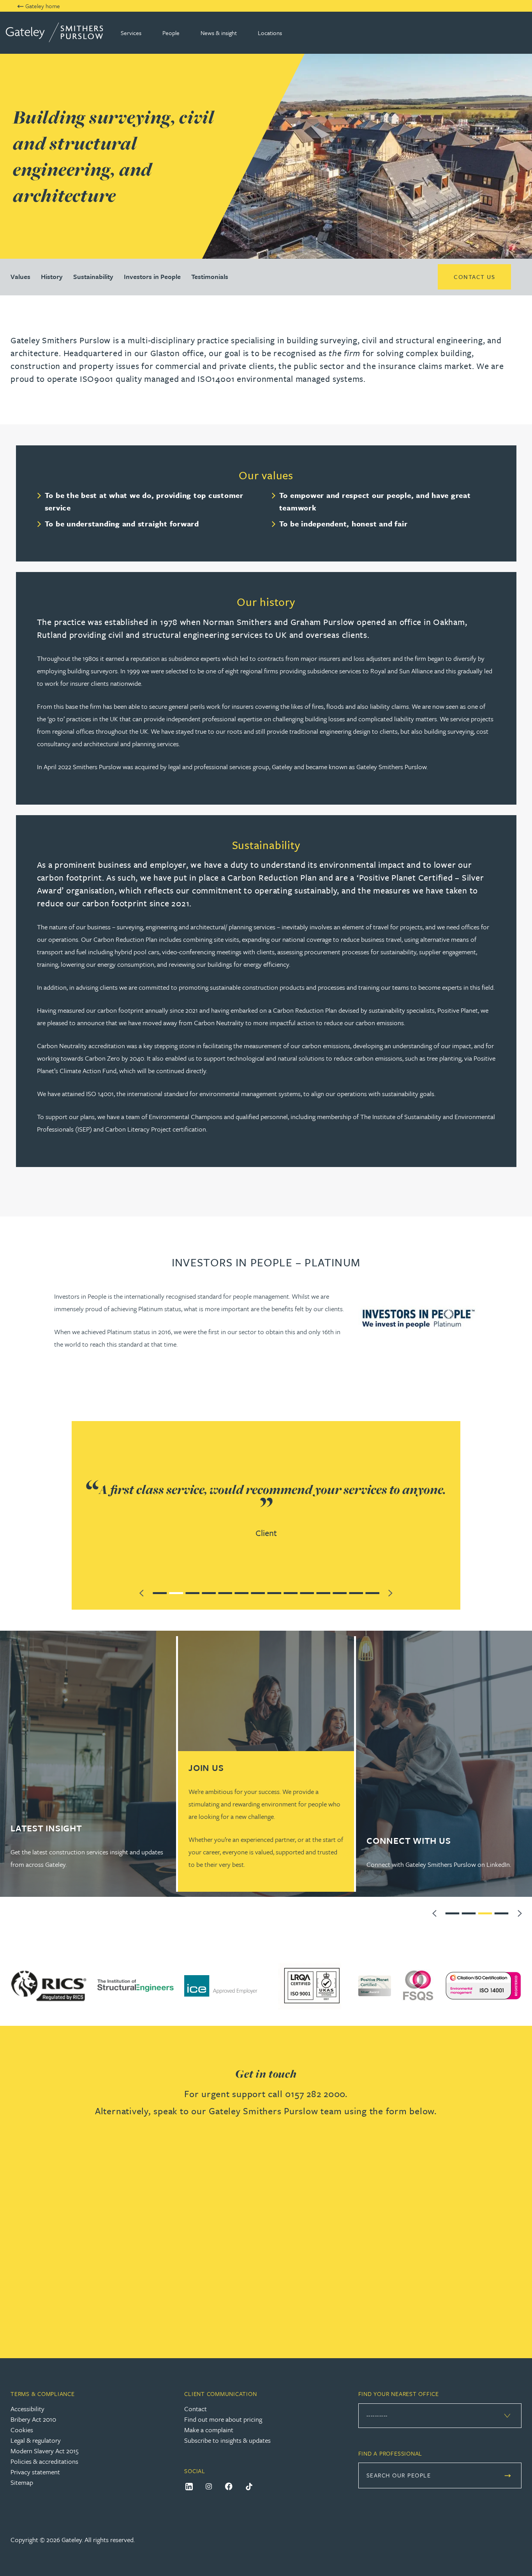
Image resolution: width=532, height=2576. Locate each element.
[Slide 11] (323, 1592)
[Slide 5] (225, 1592)
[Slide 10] (307, 1592)
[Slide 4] (209, 1592)
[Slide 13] (356, 1592)
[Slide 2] (176, 1592)
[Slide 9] (291, 1592)
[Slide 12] (340, 1592)
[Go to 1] (453, 1912)
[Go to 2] (469, 1912)
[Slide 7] (258, 1592)
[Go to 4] (502, 1912)
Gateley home (43, 6)
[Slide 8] (274, 1592)
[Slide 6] (241, 1592)
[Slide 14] (372, 1592)
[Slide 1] (160, 1592)
